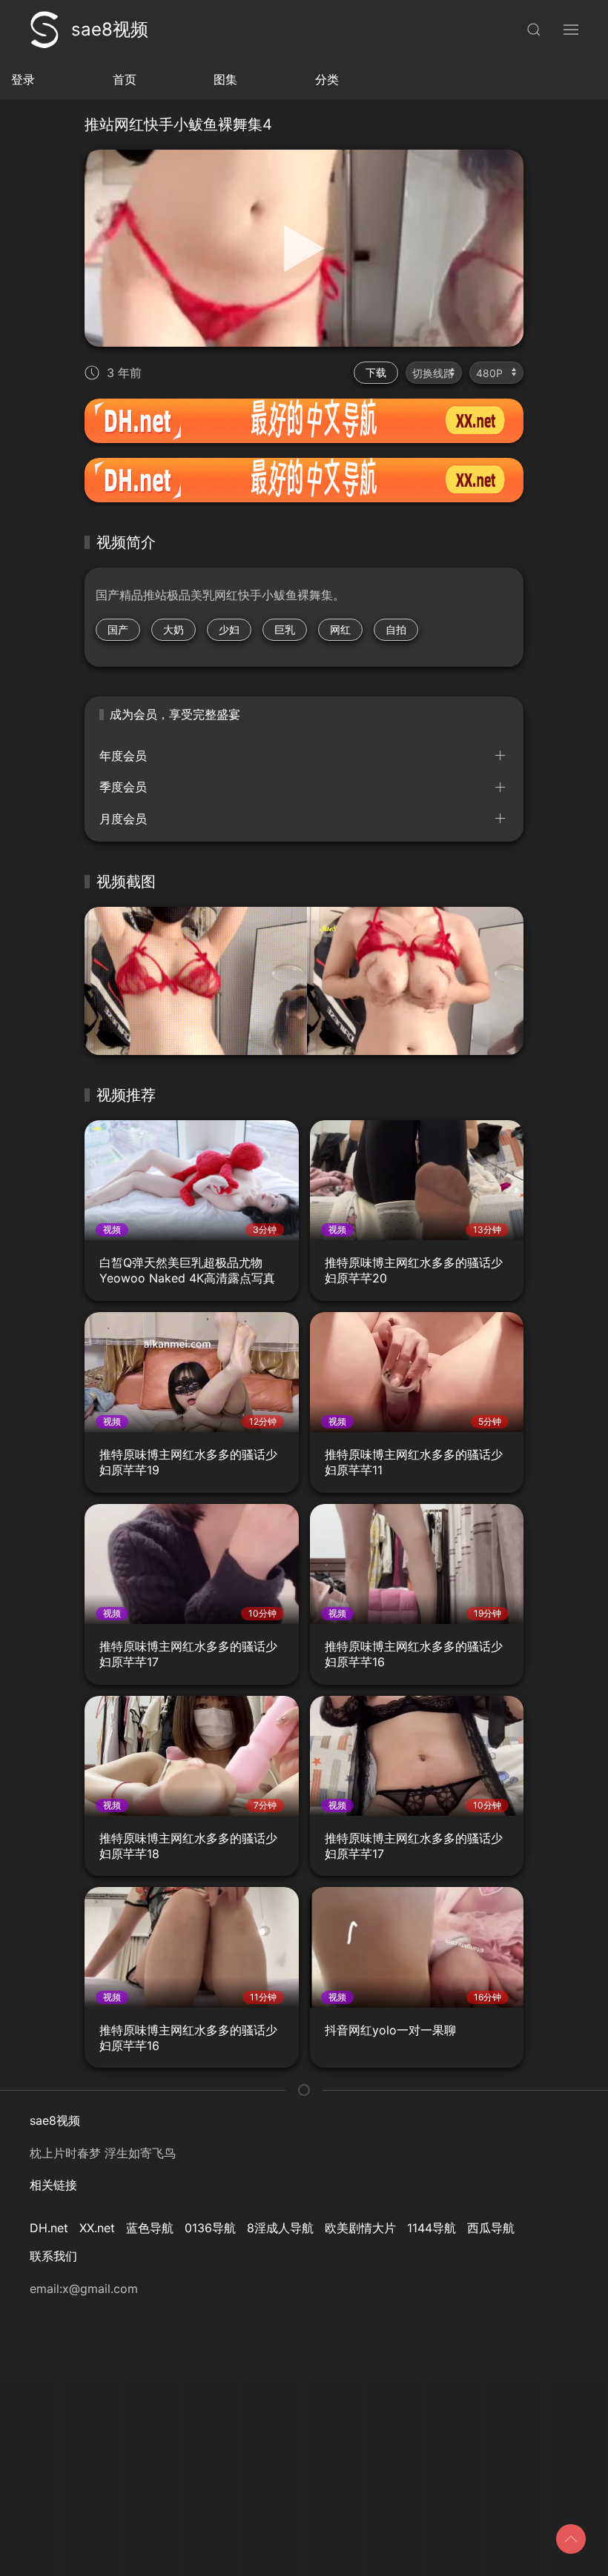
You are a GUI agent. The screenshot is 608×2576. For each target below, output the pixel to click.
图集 (225, 79)
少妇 (229, 629)
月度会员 (123, 819)
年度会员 (123, 756)
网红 (340, 629)
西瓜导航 (491, 2228)
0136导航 (210, 2228)
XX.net (97, 2228)
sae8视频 (110, 29)
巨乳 (285, 629)
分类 (327, 79)
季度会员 (123, 787)
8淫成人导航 (280, 2228)
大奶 (174, 629)
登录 (23, 79)
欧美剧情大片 (360, 2228)
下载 (376, 372)
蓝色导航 (150, 2228)
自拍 (396, 629)
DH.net (49, 2228)
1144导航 (432, 2228)
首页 (125, 79)
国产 (118, 629)
